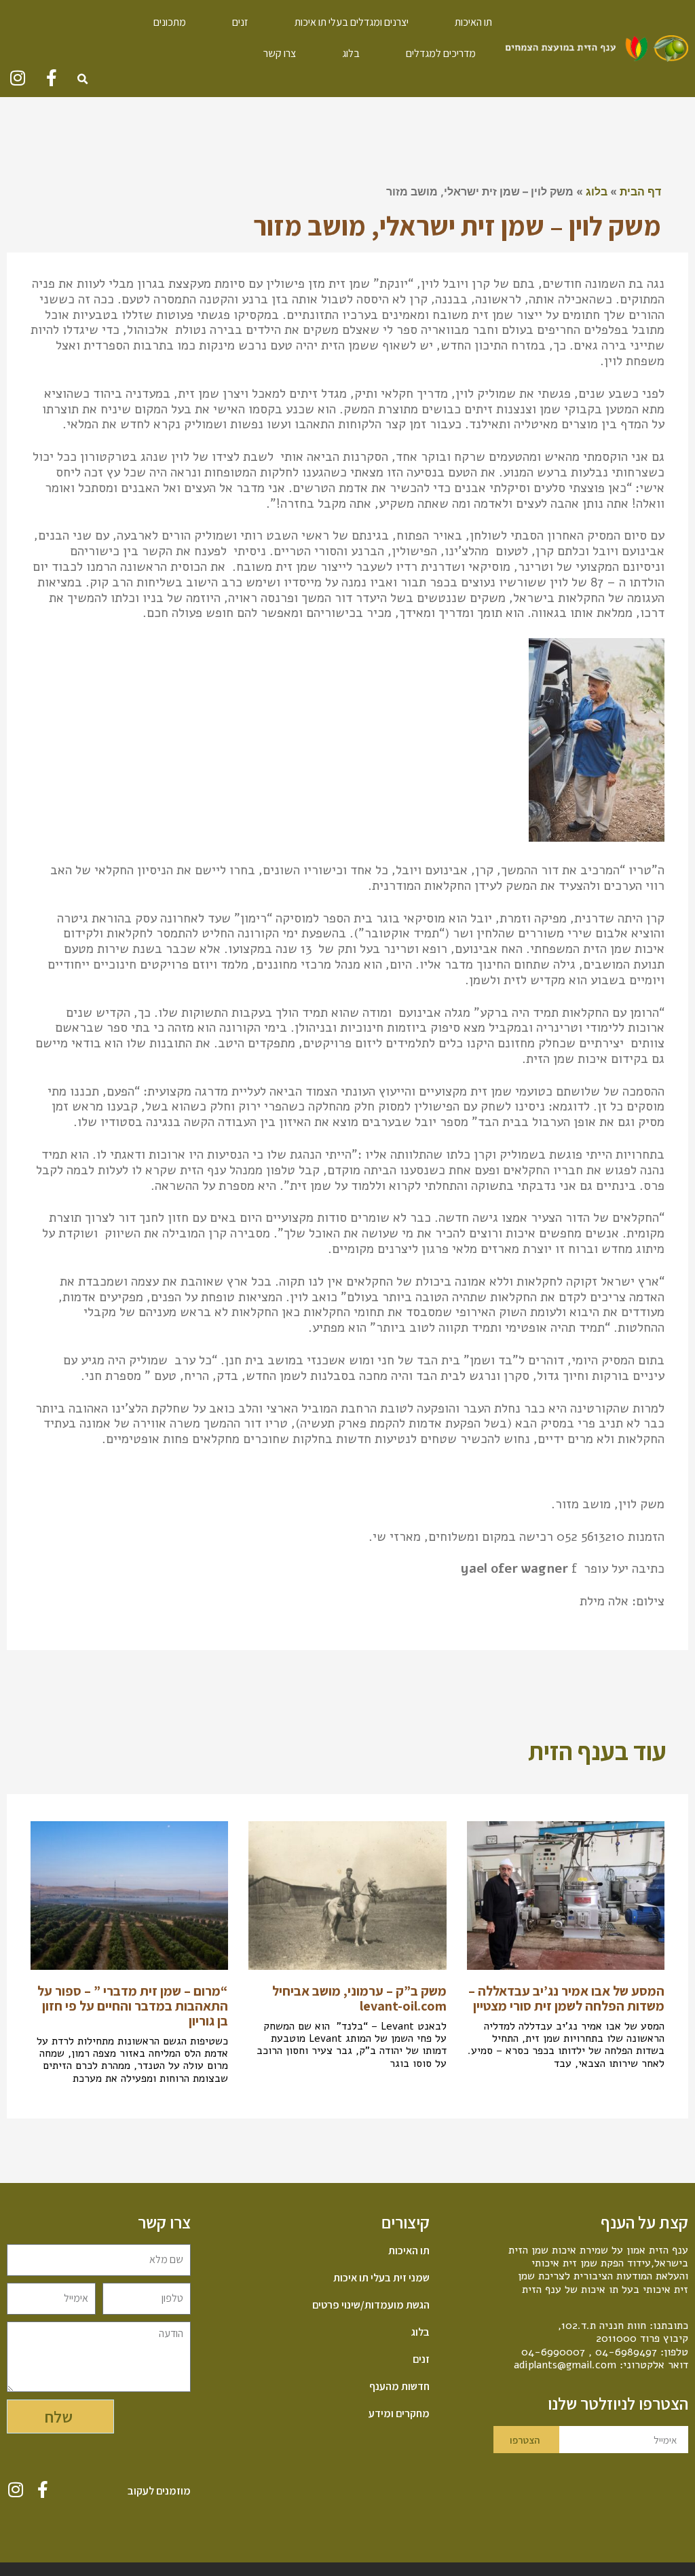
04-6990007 (553, 2352)
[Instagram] (17, 78)
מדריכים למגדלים (441, 53)
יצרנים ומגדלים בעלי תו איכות (352, 22)
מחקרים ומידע (399, 2414)
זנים (240, 22)
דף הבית (640, 191)
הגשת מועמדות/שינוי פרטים (371, 2305)
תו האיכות (473, 22)
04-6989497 (626, 2352)
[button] (82, 79)
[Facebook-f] (51, 78)
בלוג (351, 53)
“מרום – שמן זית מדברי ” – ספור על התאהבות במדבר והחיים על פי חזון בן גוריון (133, 2006)
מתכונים (170, 22)
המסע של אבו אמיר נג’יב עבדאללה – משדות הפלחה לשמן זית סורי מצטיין (566, 1998)
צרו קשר (280, 53)
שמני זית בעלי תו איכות (381, 2278)
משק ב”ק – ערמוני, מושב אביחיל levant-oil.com (359, 1998)
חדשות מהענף (399, 2387)
